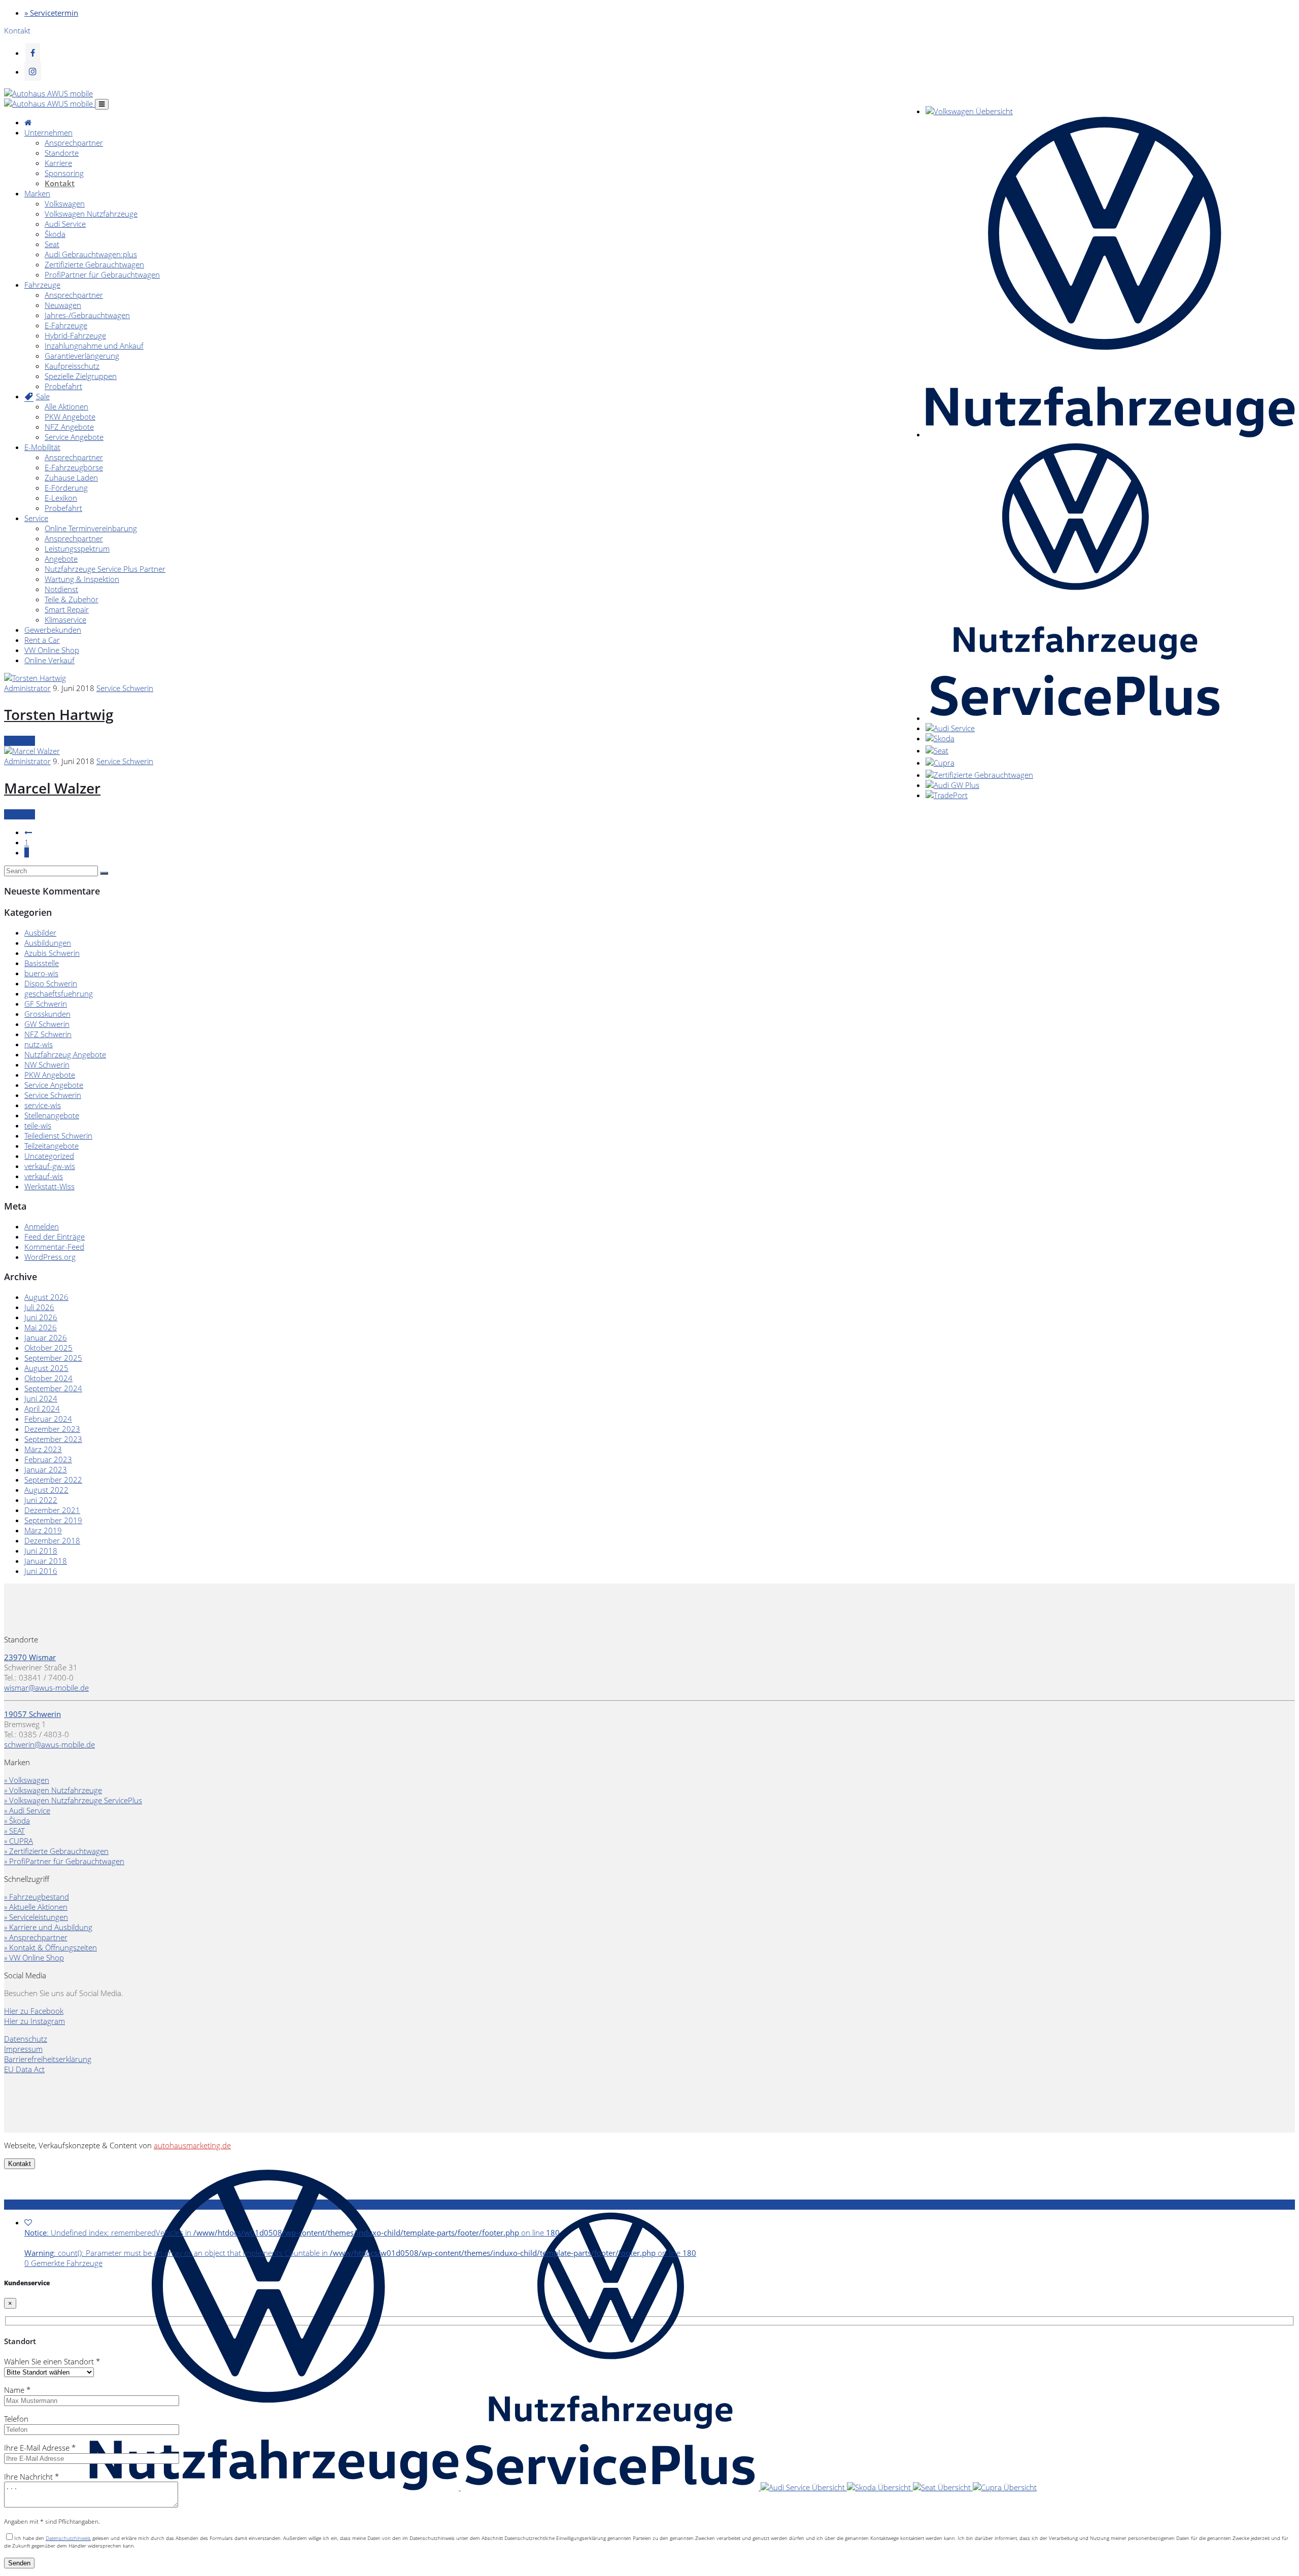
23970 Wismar (30, 1657)
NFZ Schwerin (48, 1034)
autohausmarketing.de (192, 2145)
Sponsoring (64, 173)
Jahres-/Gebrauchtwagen (87, 315)
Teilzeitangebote (52, 1146)
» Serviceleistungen (36, 1917)
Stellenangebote (52, 1115)
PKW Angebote (70, 417)
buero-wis (41, 973)
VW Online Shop (52, 650)
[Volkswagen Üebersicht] (969, 111)
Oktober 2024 (48, 1378)
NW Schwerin (47, 1064)
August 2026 (46, 1297)
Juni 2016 (41, 1571)
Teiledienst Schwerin (58, 1136)
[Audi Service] (950, 728)
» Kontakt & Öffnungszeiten (50, 1947)
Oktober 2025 (48, 1348)
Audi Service (65, 224)
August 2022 (46, 1490)
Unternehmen (48, 132)
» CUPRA (19, 1841)
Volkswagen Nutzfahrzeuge (91, 214)
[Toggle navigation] (102, 104)
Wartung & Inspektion (82, 579)
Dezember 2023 (52, 1429)
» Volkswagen (27, 1780)
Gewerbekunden (53, 630)
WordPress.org (50, 1257)
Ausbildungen (48, 943)
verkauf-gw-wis (50, 1166)
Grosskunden (47, 1014)
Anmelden (42, 1226)
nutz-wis (39, 1044)
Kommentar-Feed (54, 1247)
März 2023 (43, 1449)
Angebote (61, 559)
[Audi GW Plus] (952, 785)
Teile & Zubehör (72, 599)
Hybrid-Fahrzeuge (75, 335)
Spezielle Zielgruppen (81, 376)
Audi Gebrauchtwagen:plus (91, 254)
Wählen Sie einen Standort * (52, 2361)
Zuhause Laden (71, 477)
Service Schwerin (125, 688)
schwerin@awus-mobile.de (49, 1744)
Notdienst (61, 589)
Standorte (62, 153)
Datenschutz (26, 2039)
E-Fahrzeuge (66, 325)
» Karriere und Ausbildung (48, 1927)
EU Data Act (24, 2069)
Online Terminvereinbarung (91, 528)
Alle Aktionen (66, 406)
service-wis (43, 1105)
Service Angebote (74, 437)
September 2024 (53, 1388)
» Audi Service (27, 1810)
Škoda (55, 234)
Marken (37, 193)
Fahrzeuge (42, 285)
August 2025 (46, 1368)
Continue (20, 741)
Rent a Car (42, 640)
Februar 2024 (48, 1419)
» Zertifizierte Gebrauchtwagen (56, 1851)
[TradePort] (947, 795)
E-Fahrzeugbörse (74, 467)
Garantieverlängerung (82, 356)
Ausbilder (40, 933)
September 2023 (53, 1439)
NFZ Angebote (69, 427)
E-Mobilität (42, 447)
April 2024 (42, 1409)
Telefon (16, 2419)
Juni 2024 (41, 1398)
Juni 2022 (41, 1500)
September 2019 (53, 1520)
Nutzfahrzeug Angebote (65, 1054)
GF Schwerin (46, 1004)
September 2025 (53, 1358)
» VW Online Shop (34, 1957)
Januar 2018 (46, 1561)
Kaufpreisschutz (72, 366)
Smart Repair (67, 609)
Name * (17, 2390)
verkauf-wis (44, 1176)
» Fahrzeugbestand (37, 1897)
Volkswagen (65, 203)
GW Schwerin (47, 1024)
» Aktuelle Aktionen (36, 1907)
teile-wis (38, 1125)
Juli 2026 (39, 1307)
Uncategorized (49, 1156)
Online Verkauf (49, 660)
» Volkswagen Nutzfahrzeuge (53, 1790)
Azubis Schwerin (52, 953)
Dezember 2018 (52, 1540)
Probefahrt (63, 386)
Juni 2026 (41, 1317)
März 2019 (43, 1530)
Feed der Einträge (55, 1237)
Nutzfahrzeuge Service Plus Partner (105, 569)
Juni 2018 (41, 1551)
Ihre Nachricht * (31, 2477)
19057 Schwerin (32, 1714)
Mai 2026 (41, 1327)
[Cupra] (940, 763)
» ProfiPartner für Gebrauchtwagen (64, 1861)
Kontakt (60, 183)
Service (36, 518)
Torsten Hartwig (59, 714)
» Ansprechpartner (36, 1937)
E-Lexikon (61, 498)
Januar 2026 (46, 1337)
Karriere (58, 163)
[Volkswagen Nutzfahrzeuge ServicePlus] (1074, 718)
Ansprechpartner (74, 143)
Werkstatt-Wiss (49, 1186)
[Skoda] (940, 738)
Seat (52, 244)
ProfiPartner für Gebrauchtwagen (102, 274)
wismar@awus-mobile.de (46, 1688)
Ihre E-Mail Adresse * (40, 2448)
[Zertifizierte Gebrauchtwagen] (979, 775)
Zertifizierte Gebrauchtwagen (94, 264)
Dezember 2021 (52, 1510)
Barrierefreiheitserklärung (48, 2059)
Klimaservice (65, 620)
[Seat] (937, 750)
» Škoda (17, 1821)
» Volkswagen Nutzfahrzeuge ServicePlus (73, 1800)
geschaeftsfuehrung (59, 993)
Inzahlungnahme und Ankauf (94, 346)
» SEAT (14, 1831)
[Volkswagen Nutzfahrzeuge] (1110, 434)
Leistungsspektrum (77, 548)
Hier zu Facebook (34, 2011)
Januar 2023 (46, 1469)
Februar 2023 (48, 1459)
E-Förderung (66, 488)
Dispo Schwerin (51, 983)
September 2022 (53, 1480)
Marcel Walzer (52, 788)
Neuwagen (63, 305)
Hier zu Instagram (35, 2021)
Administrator (27, 688)
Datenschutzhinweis (68, 2538)
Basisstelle (42, 963)
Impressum (23, 2049)
